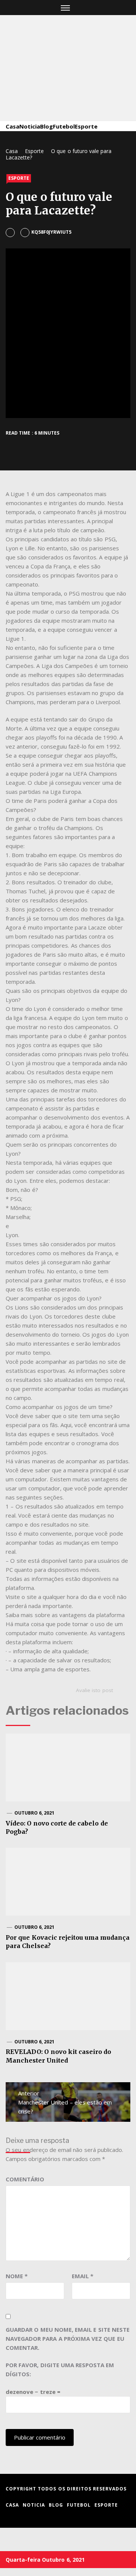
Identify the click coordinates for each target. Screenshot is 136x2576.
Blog (46, 126)
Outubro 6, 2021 (35, 1813)
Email (83, 2276)
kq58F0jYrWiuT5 (51, 232)
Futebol (64, 126)
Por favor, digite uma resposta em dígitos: (60, 2369)
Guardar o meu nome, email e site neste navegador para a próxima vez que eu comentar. (68, 2339)
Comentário (25, 2179)
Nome (17, 2276)
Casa (12, 126)
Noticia (30, 126)
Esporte (86, 126)
